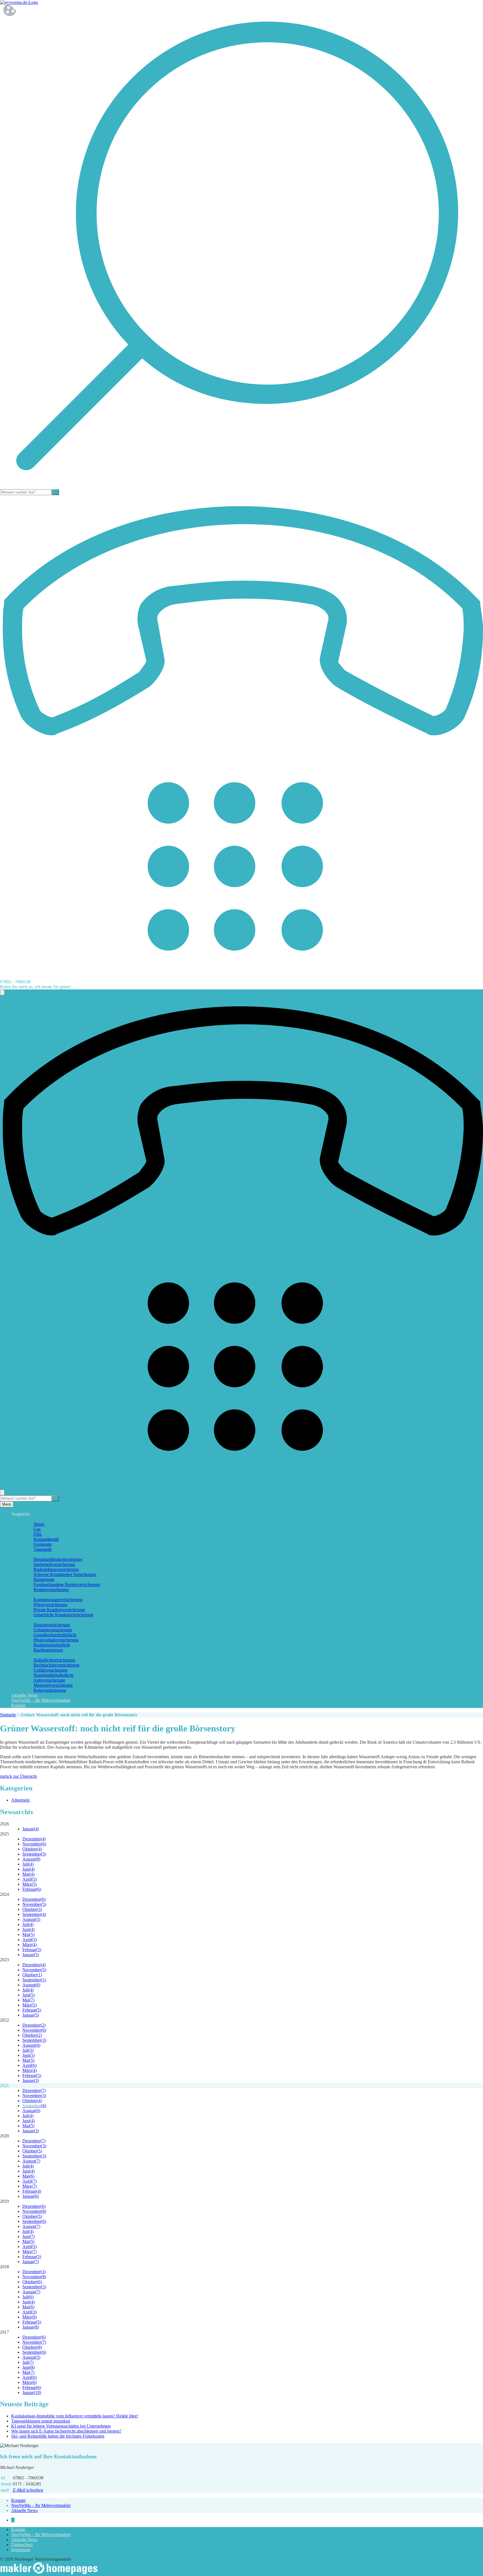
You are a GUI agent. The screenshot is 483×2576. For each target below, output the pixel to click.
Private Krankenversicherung (59, 1610)
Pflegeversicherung (50, 1605)
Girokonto (43, 1544)
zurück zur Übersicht (18, 1776)
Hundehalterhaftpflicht (53, 1675)
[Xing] (13, 2520)
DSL (38, 1534)
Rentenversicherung (51, 1590)
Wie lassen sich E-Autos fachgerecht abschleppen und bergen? (66, 2431)
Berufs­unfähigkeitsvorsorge (58, 1559)
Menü (7, 1504)
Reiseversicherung (50, 1690)
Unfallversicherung (50, 1670)
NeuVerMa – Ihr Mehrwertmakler (41, 1700)
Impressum (21, 2550)
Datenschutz (22, 2545)
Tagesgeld (42, 1549)
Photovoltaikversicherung (56, 1640)
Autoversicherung (49, 1680)
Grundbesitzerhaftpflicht (55, 1635)
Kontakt (18, 1705)
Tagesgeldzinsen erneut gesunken (41, 2421)
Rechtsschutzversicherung (56, 1665)
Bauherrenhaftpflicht (52, 1645)
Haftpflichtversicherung (54, 1660)
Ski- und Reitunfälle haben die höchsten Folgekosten (58, 2436)
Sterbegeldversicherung (54, 1564)
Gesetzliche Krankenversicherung (63, 1615)
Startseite (8, 1715)
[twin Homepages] (49, 2573)
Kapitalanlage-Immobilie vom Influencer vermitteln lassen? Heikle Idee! (75, 2416)
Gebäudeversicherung (53, 1630)
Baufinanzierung (48, 1650)
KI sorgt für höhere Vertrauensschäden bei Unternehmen (61, 2426)
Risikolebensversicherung (56, 1569)
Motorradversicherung (53, 1685)
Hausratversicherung (52, 1625)
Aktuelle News (24, 1695)
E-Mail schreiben (28, 2490)
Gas (37, 1529)
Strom (39, 1524)
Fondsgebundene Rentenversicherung (67, 1584)
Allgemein (20, 1800)
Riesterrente (44, 1579)
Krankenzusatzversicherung (58, 1600)
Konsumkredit (46, 1539)
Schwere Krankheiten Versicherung (65, 1574)
